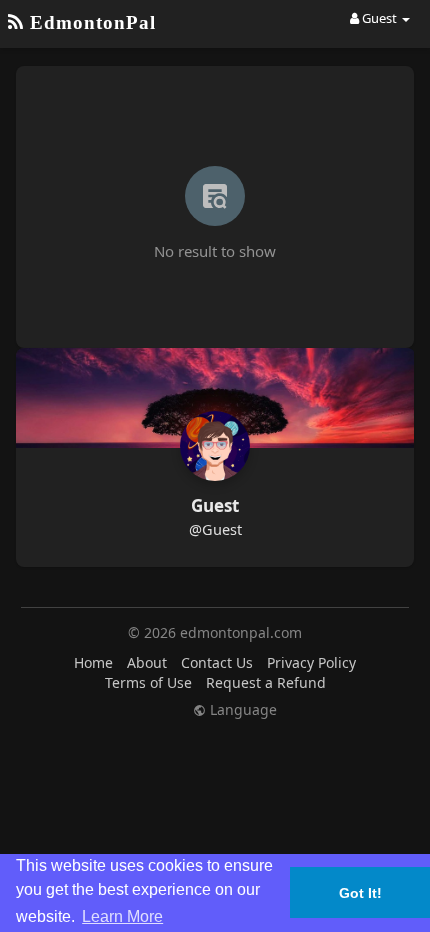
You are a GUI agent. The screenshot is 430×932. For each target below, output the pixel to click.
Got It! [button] (360, 893)
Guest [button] (379, 18)
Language (241, 710)
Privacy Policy (311, 662)
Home (93, 662)
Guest (215, 505)
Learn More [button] (122, 916)
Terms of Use (148, 682)
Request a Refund (266, 682)
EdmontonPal (90, 22)
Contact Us (217, 662)
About (147, 662)
